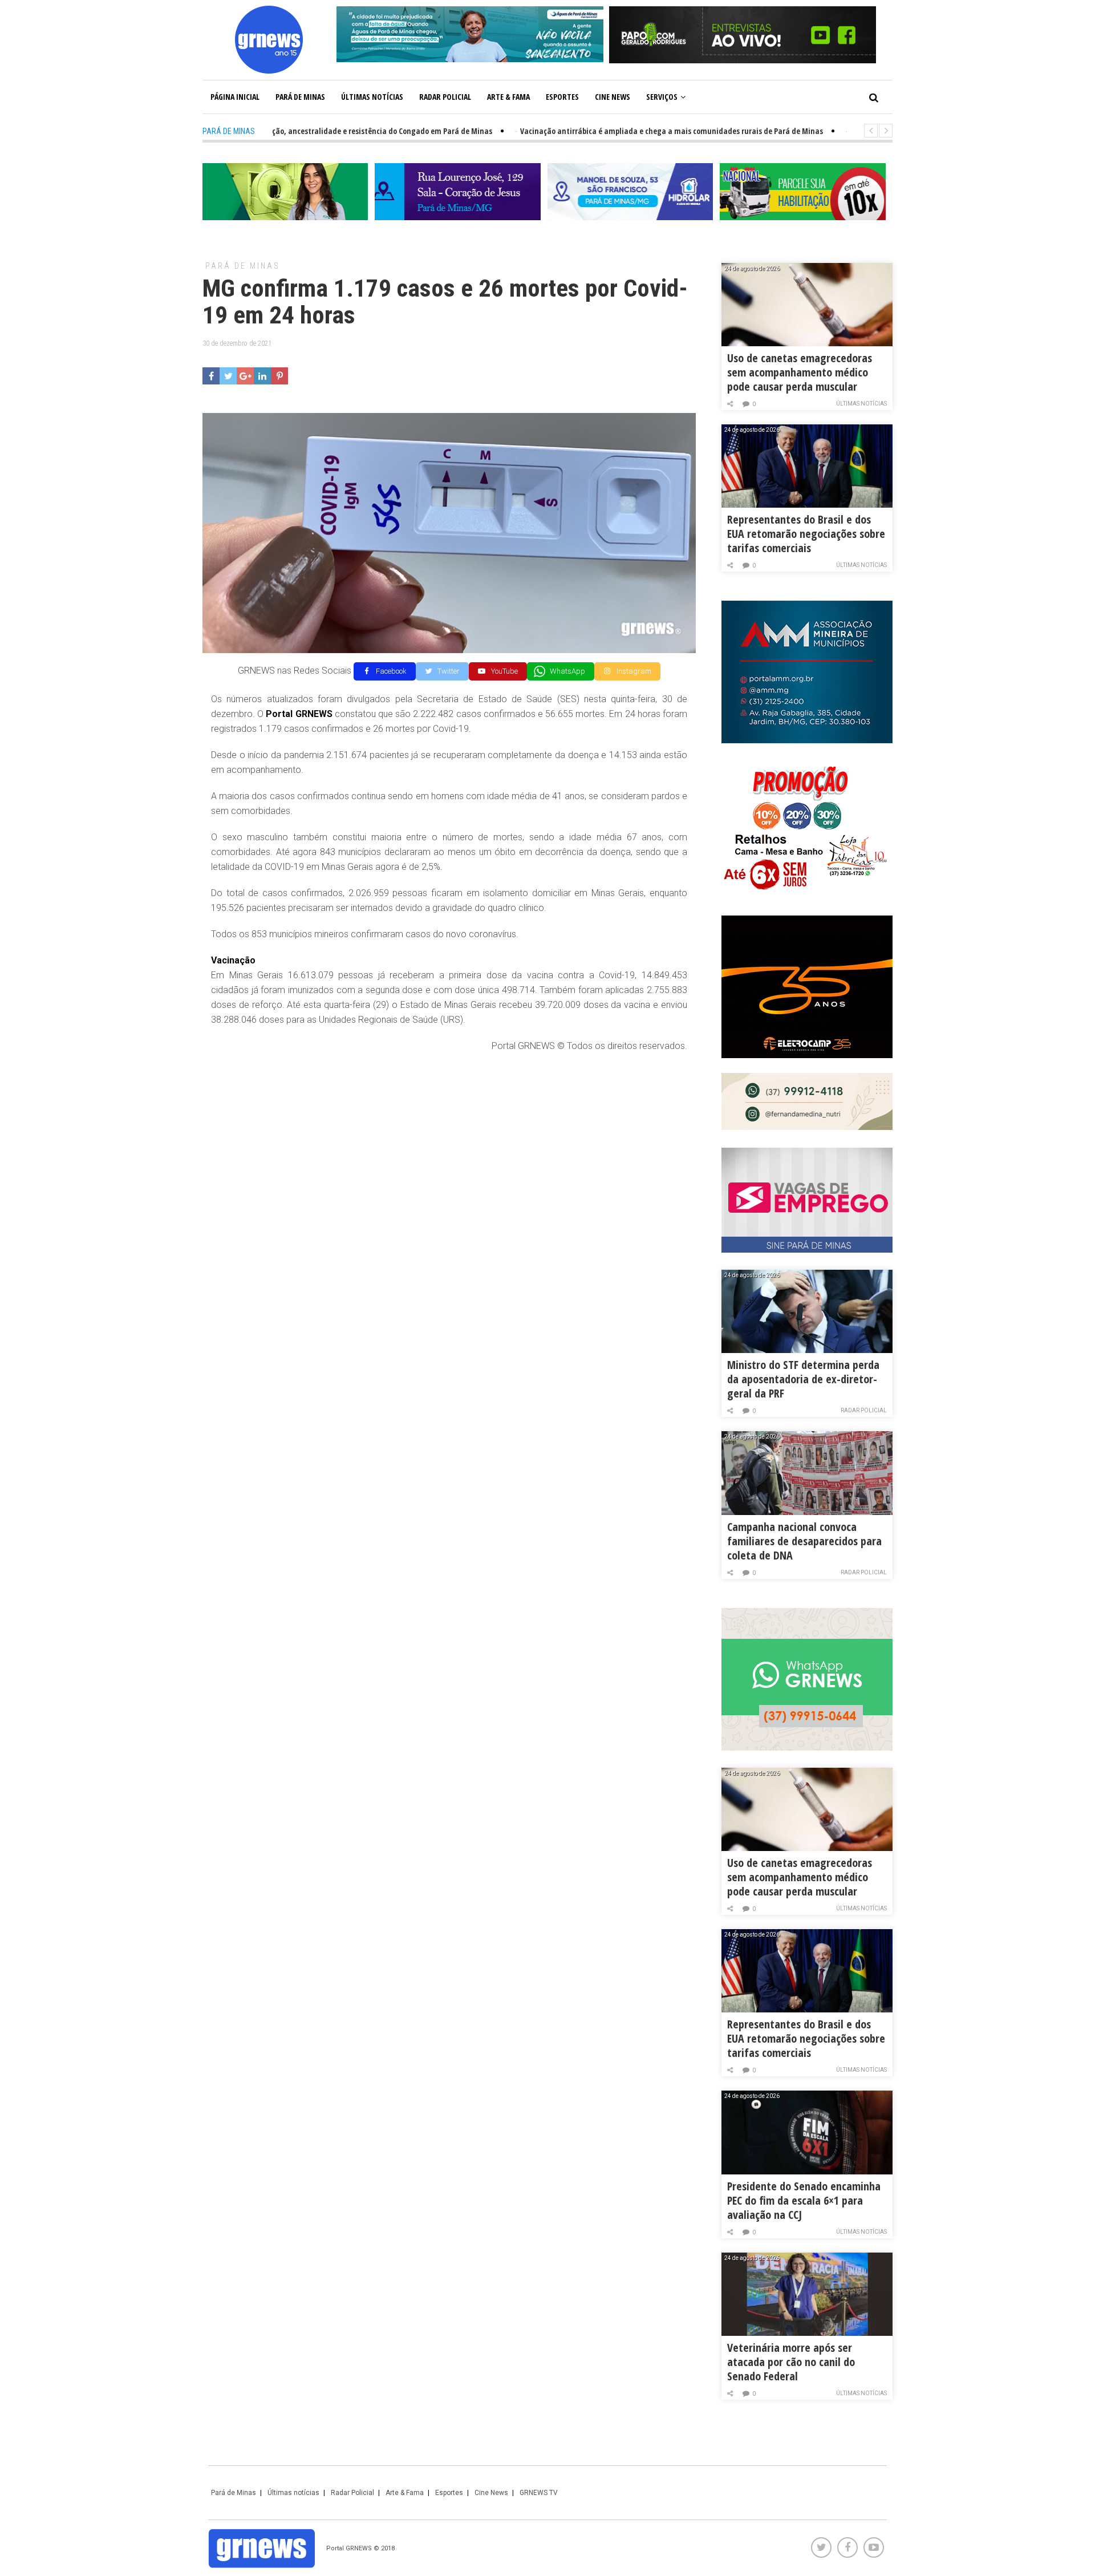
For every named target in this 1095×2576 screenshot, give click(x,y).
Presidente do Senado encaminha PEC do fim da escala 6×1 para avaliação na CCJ (804, 2200)
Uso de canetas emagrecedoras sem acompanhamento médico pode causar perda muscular (800, 372)
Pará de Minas (300, 97)
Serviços (662, 97)
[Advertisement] (449, 1145)
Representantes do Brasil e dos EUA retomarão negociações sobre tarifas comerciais (806, 534)
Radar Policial (445, 97)
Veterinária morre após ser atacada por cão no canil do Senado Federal (791, 2362)
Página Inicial (235, 97)
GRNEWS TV (539, 2493)
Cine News (613, 97)
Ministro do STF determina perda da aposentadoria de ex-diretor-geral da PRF (803, 1379)
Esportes (562, 97)
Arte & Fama (508, 97)
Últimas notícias (372, 97)
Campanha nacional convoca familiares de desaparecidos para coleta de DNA (804, 1541)
